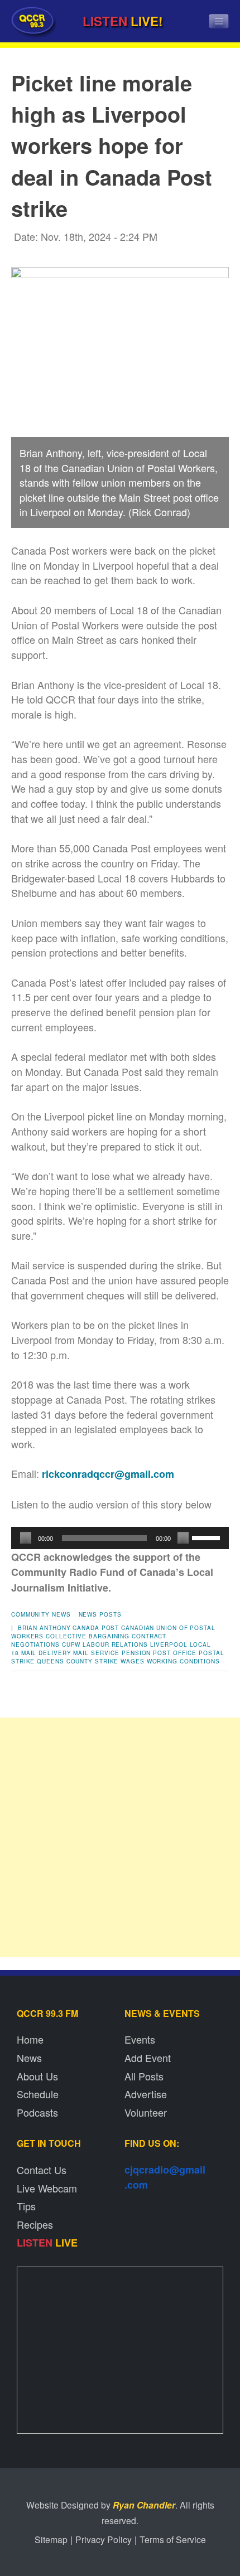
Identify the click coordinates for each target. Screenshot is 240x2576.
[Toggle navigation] (219, 21)
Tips (26, 2206)
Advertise (146, 2094)
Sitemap (51, 2539)
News (29, 2058)
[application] (120, 1538)
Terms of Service (173, 2539)
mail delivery (46, 1653)
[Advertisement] (120, 1837)
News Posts (100, 1614)
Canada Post (96, 1628)
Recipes (35, 2224)
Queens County (65, 1661)
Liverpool (169, 1644)
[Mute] (183, 1538)
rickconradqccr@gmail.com (108, 1474)
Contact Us (42, 2170)
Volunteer (146, 2112)
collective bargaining (88, 1636)
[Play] (26, 1538)
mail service (96, 1653)
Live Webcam (47, 2188)
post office (175, 1653)
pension (136, 1653)
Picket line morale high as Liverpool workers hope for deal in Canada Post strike (112, 145)
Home (30, 2039)
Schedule (38, 2094)
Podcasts (37, 2112)
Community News (41, 1614)
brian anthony (44, 1628)
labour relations (115, 1644)
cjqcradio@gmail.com (165, 2177)
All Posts (144, 2076)
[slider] (208, 1537)
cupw (71, 1644)
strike (107, 1661)
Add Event (148, 2058)
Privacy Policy (104, 2539)
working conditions (183, 1661)
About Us (37, 2076)
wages (133, 1661)
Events (140, 2039)
